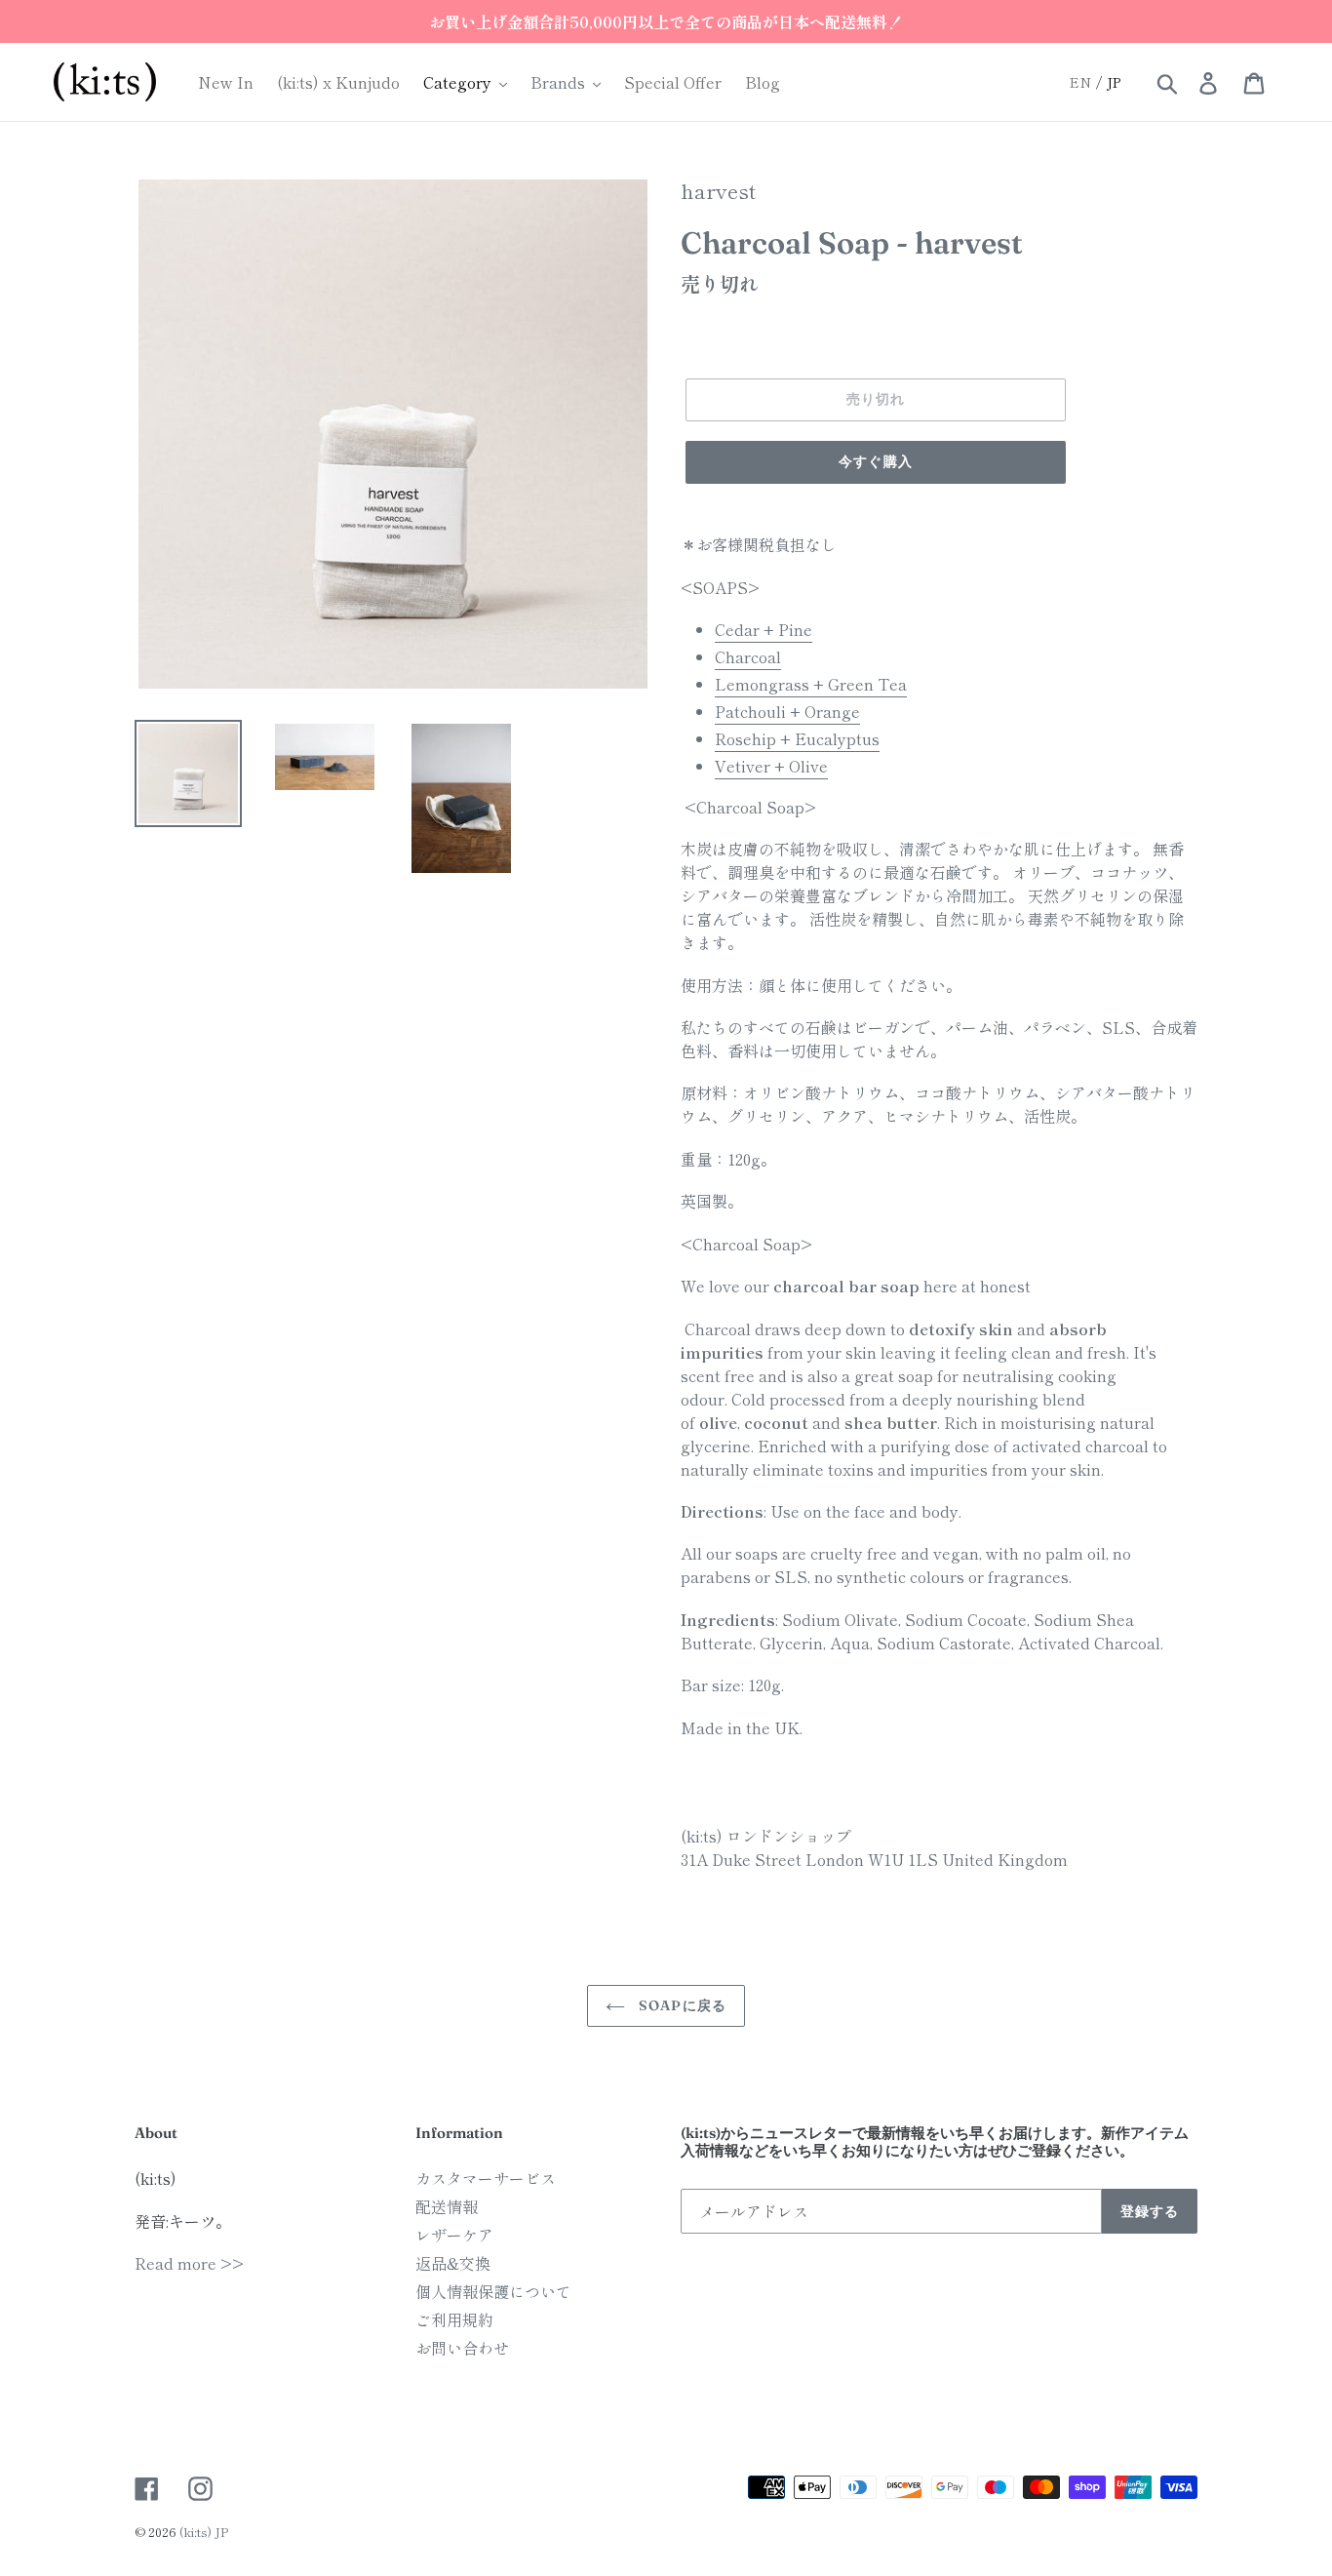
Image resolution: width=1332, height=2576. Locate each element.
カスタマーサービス (486, 2178)
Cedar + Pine (764, 629)
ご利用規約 (454, 2319)
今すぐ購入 (876, 461)
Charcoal (748, 656)
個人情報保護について (493, 2291)
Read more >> (189, 2263)
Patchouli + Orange (787, 711)
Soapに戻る (681, 2005)
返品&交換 (453, 2263)
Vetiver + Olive (771, 766)
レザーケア (454, 2235)
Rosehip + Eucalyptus (797, 738)
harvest (718, 190)
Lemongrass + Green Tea (811, 684)
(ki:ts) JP (204, 2532)
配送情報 (447, 2206)
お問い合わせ (462, 2348)
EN (1080, 82)
